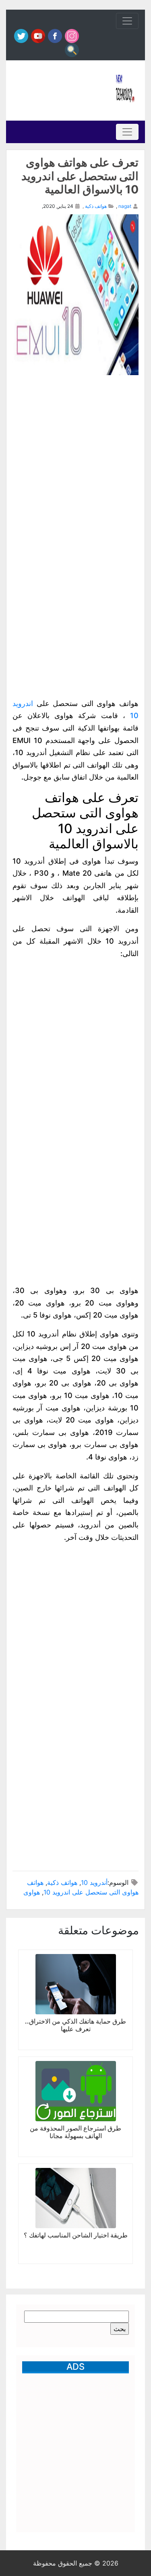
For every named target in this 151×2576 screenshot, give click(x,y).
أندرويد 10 (94, 1882)
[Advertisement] (61, 90)
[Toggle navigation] (127, 21)
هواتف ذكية (96, 206)
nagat (125, 206)
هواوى (32, 1892)
